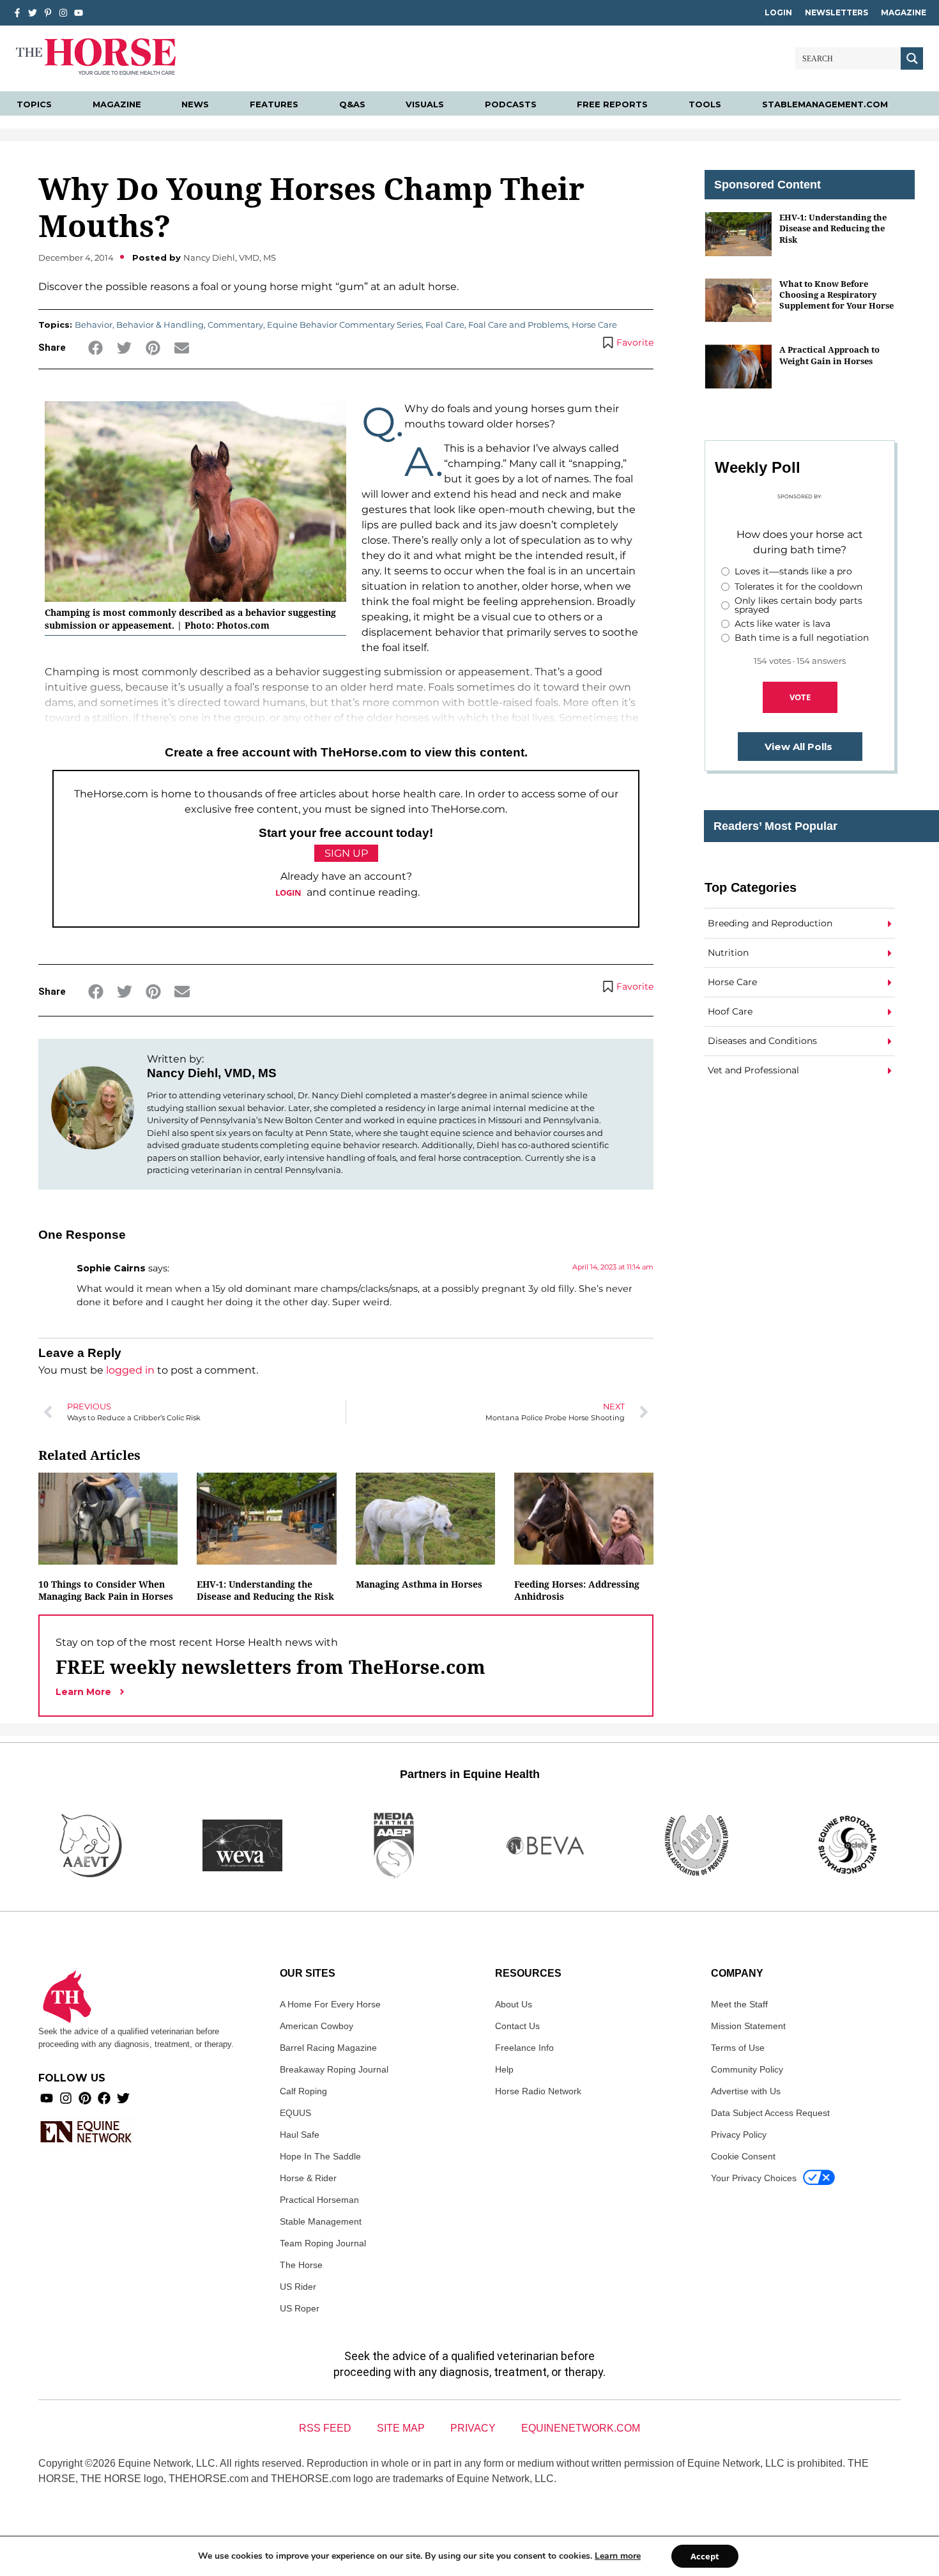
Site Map (401, 2428)
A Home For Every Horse (330, 2004)
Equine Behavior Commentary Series (344, 325)
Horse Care (594, 325)
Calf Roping (303, 2091)
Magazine (904, 12)
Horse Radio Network (538, 2091)
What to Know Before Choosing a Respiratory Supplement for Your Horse (836, 295)
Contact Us (517, 2026)
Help (504, 2069)
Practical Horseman (319, 2200)
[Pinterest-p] (48, 13)
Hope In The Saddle (320, 2156)
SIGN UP (346, 853)
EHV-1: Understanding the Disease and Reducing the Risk (265, 1590)
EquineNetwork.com (581, 2428)
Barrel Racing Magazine (328, 2048)
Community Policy (747, 2069)
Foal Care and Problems (518, 325)
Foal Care (445, 325)
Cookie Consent (743, 2156)
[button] (95, 348)
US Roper (300, 2308)
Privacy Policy (739, 2135)
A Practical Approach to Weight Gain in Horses (829, 355)
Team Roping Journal (323, 2243)
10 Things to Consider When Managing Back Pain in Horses (106, 1590)
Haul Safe (300, 2135)
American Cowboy (317, 2026)
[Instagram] (63, 13)
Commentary (235, 325)
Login (778, 12)
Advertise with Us (746, 2091)
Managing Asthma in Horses (419, 1584)
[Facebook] (104, 2098)
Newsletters (836, 12)
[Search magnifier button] (912, 58)
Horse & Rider (308, 2178)
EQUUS (295, 2113)
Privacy (473, 2428)
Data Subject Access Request (770, 2113)
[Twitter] (33, 13)
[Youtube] (47, 2098)
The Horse (301, 2265)
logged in (130, 1370)
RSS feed (325, 2428)
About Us (514, 2004)
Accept (705, 2556)
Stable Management (321, 2221)
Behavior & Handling (160, 325)
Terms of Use (738, 2048)
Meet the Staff (739, 2004)
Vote (800, 697)
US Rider (298, 2287)
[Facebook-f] (17, 13)
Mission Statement (748, 2026)
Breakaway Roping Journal (334, 2069)
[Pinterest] (85, 2098)
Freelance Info (524, 2048)
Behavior (94, 325)
